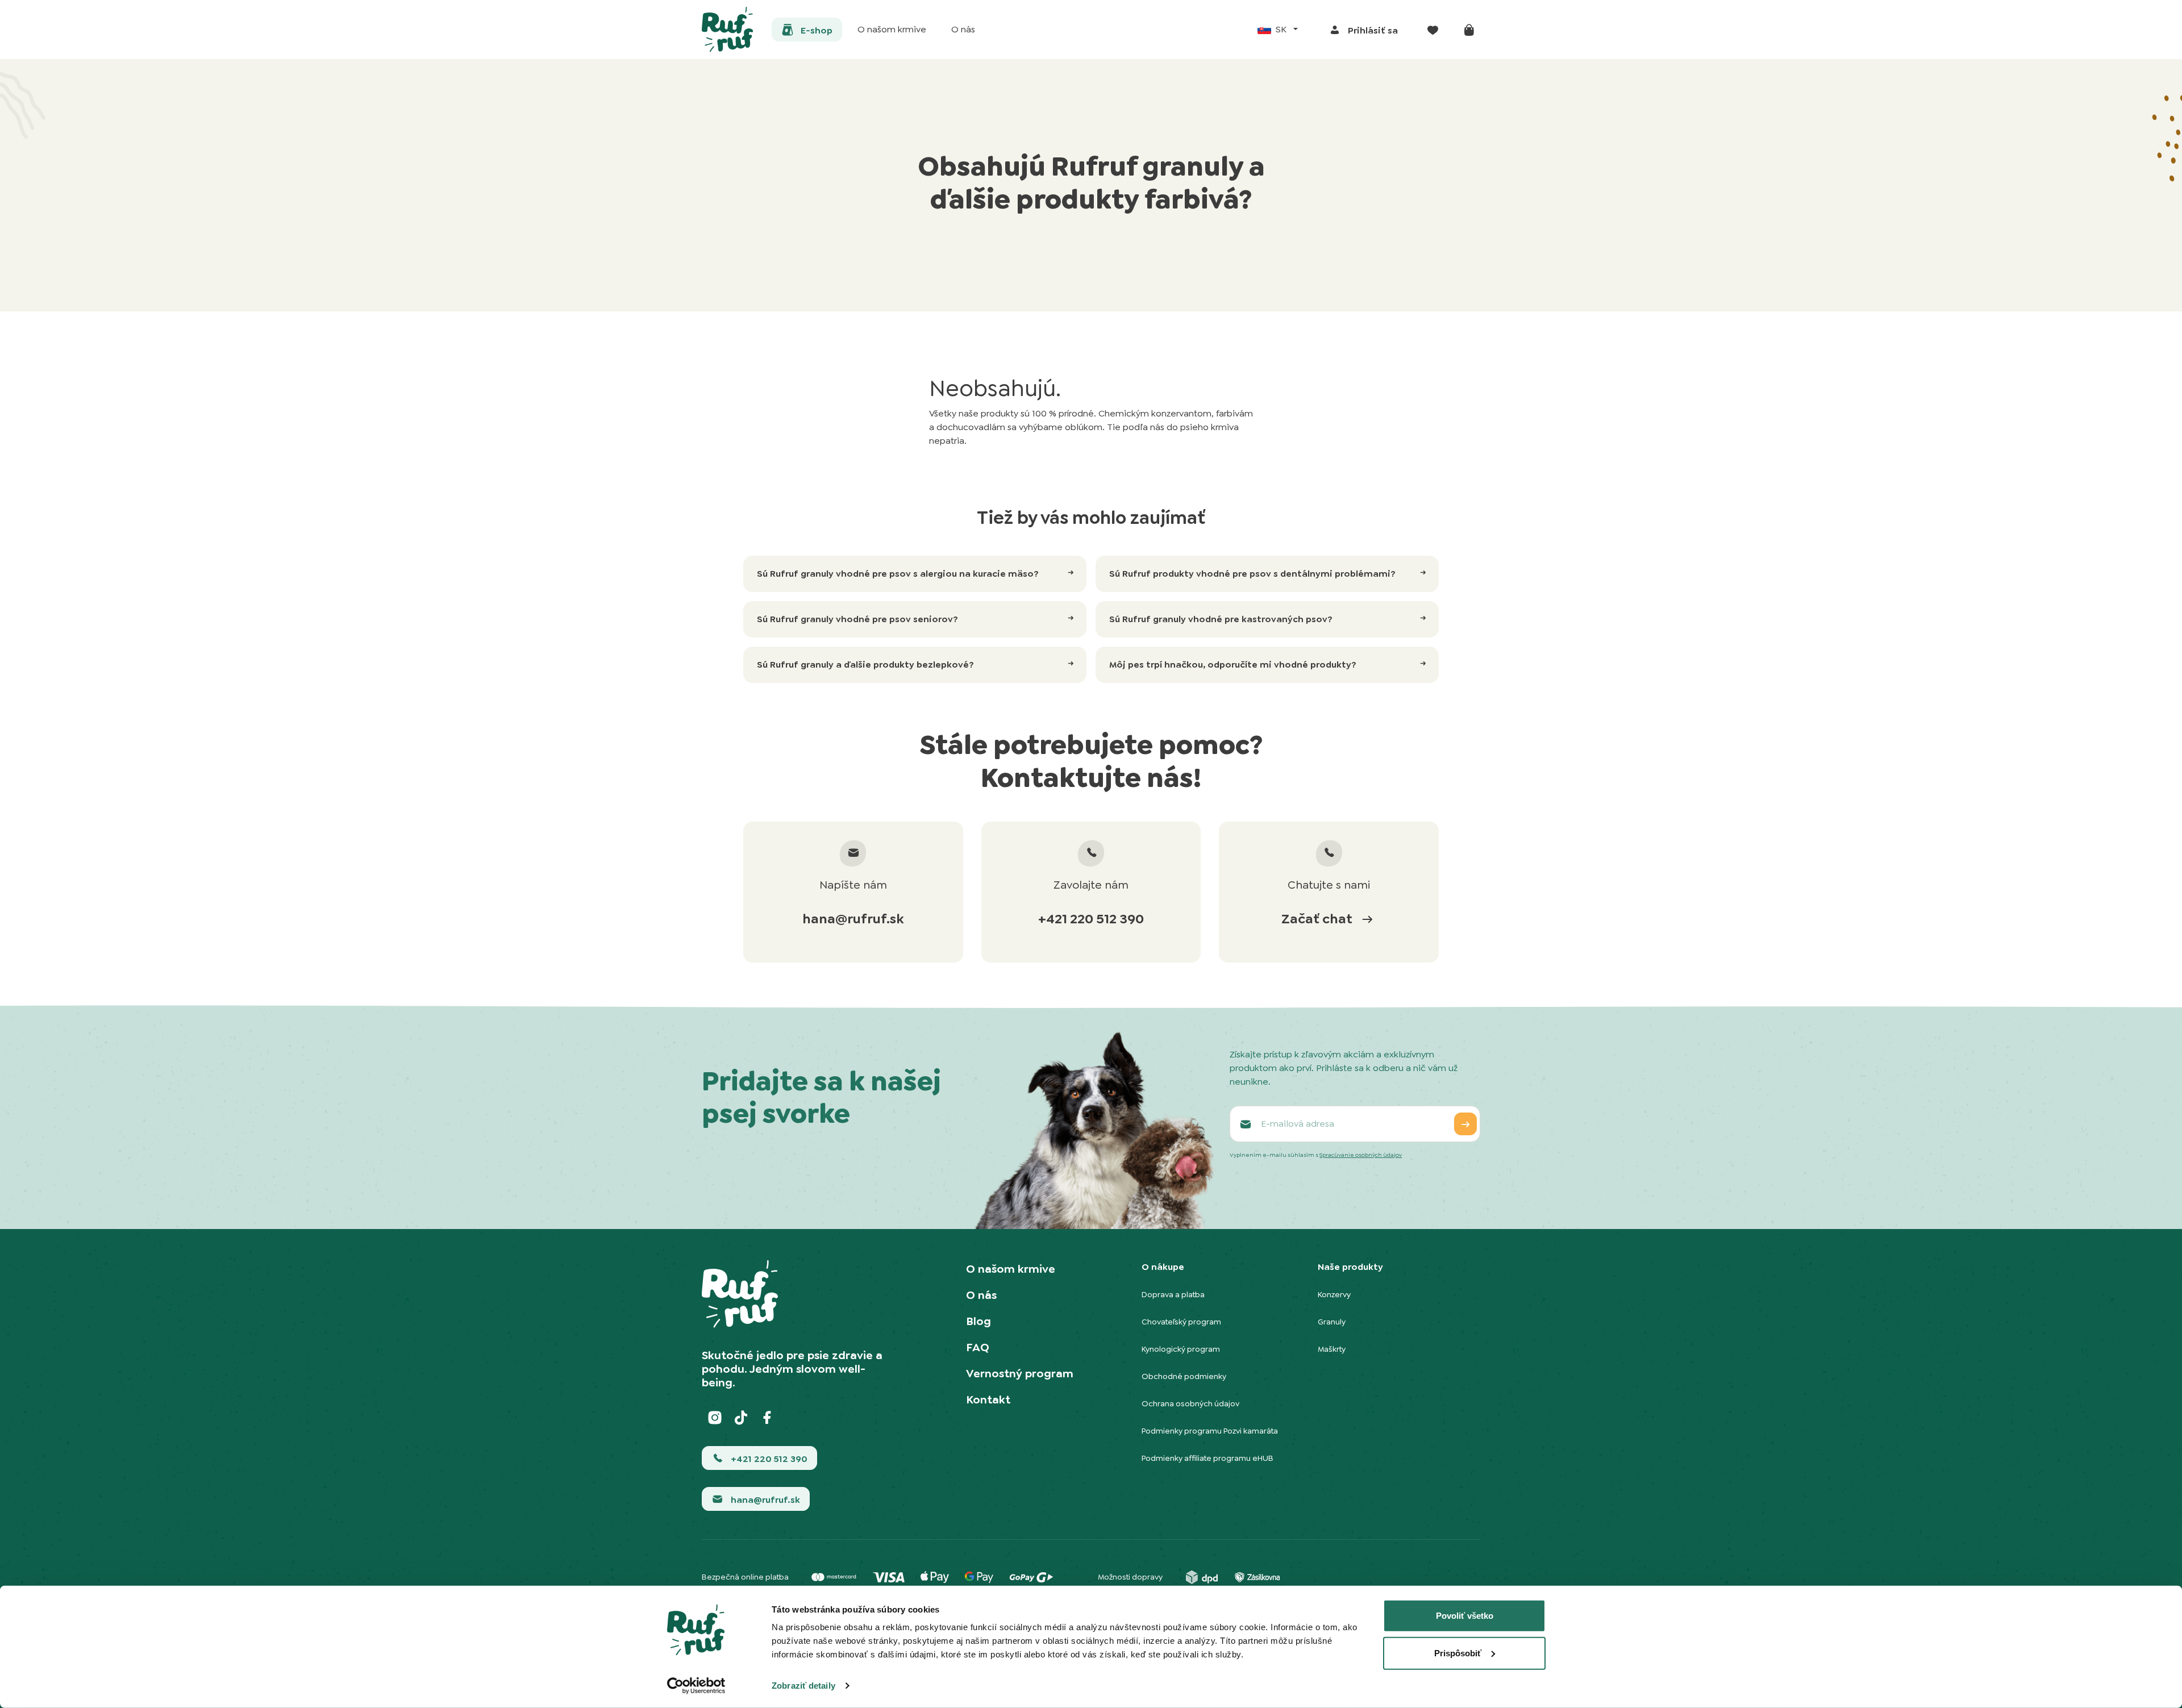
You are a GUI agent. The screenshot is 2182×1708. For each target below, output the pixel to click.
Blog (978, 1321)
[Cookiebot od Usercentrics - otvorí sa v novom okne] (696, 1686)
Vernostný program (1020, 1373)
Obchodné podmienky (1184, 1376)
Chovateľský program (1181, 1322)
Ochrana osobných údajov (1190, 1403)
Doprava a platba (1173, 1294)
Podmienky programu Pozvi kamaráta (1210, 1431)
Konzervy (1334, 1294)
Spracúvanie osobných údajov (1361, 1155)
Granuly (1332, 1322)
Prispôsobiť (1458, 1653)
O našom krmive (1011, 1269)
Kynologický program (1181, 1349)
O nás (981, 1295)
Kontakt (988, 1399)
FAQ (978, 1347)
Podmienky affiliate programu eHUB (1207, 1458)
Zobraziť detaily (803, 1686)
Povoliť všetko (1465, 1616)
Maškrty (1332, 1349)
